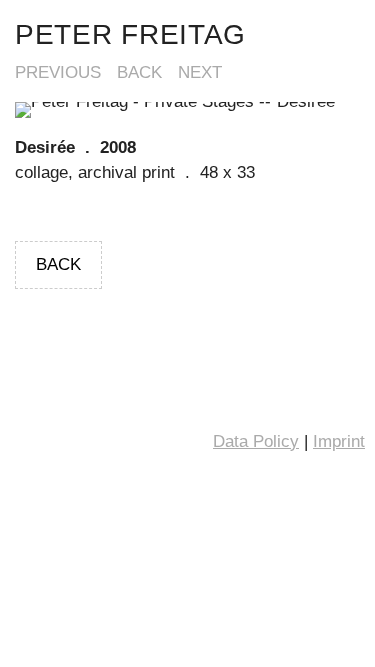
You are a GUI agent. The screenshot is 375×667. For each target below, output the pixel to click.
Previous (58, 72)
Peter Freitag (130, 34)
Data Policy (256, 441)
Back (139, 72)
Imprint (339, 441)
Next (200, 72)
